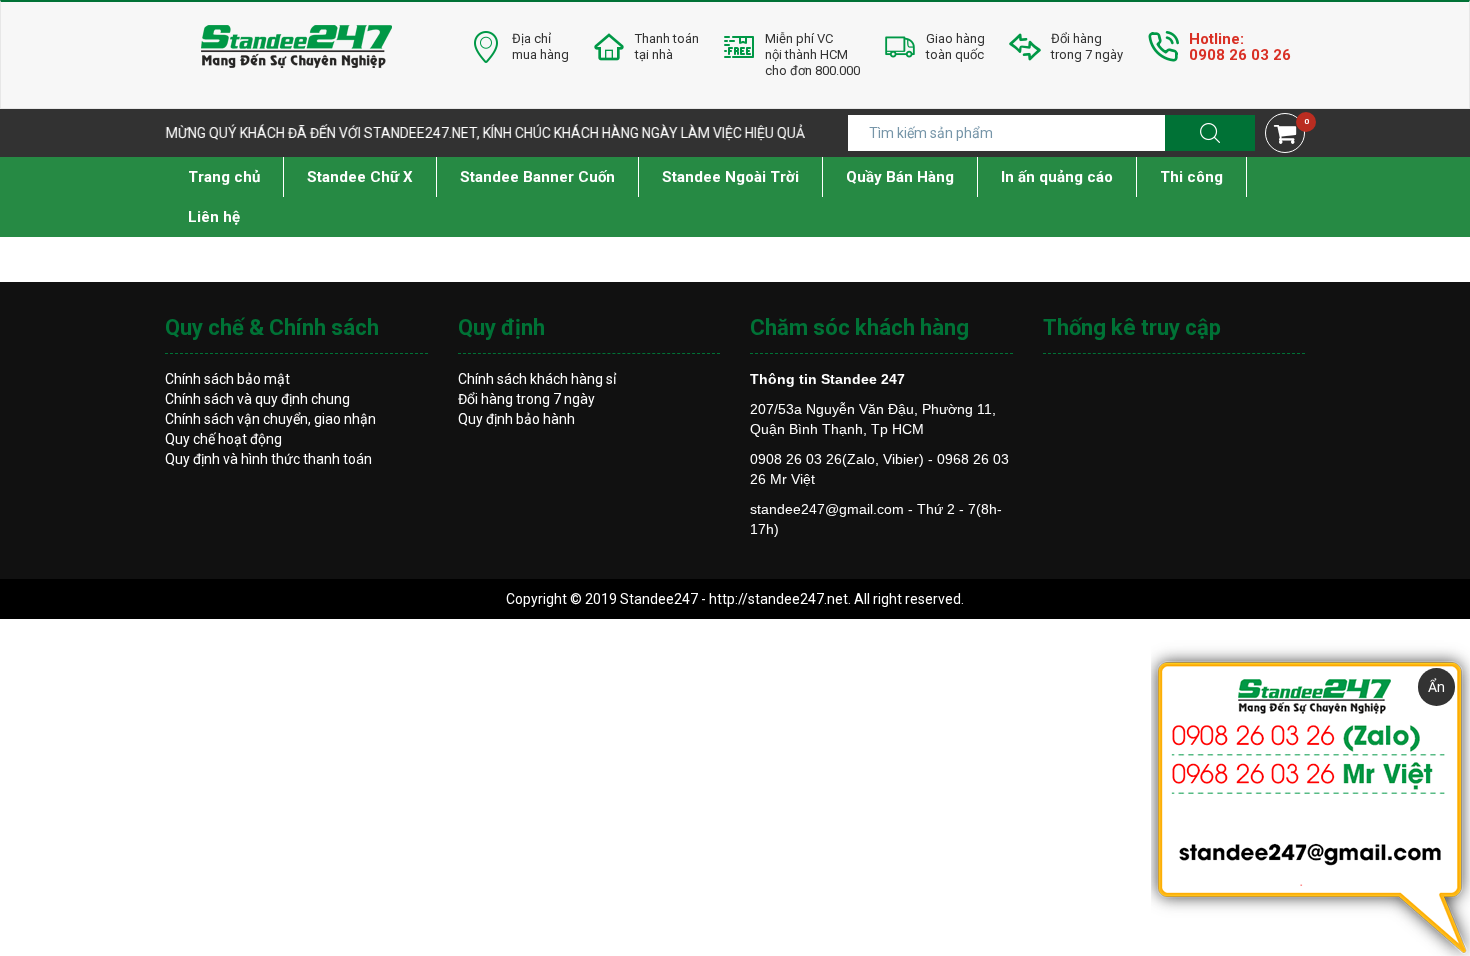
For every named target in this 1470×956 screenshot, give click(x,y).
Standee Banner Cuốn (537, 177)
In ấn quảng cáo (1057, 177)
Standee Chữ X (360, 177)
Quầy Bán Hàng (900, 177)
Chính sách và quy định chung (257, 399)
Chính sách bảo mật (227, 379)
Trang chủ (224, 177)
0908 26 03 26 (1240, 55)
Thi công (1191, 177)
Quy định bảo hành (516, 419)
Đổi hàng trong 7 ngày (526, 399)
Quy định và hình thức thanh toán (268, 459)
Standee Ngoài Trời (730, 177)
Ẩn (1436, 687)
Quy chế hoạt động (223, 439)
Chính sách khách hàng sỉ (537, 379)
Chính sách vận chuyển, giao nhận (270, 419)
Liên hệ (214, 217)
